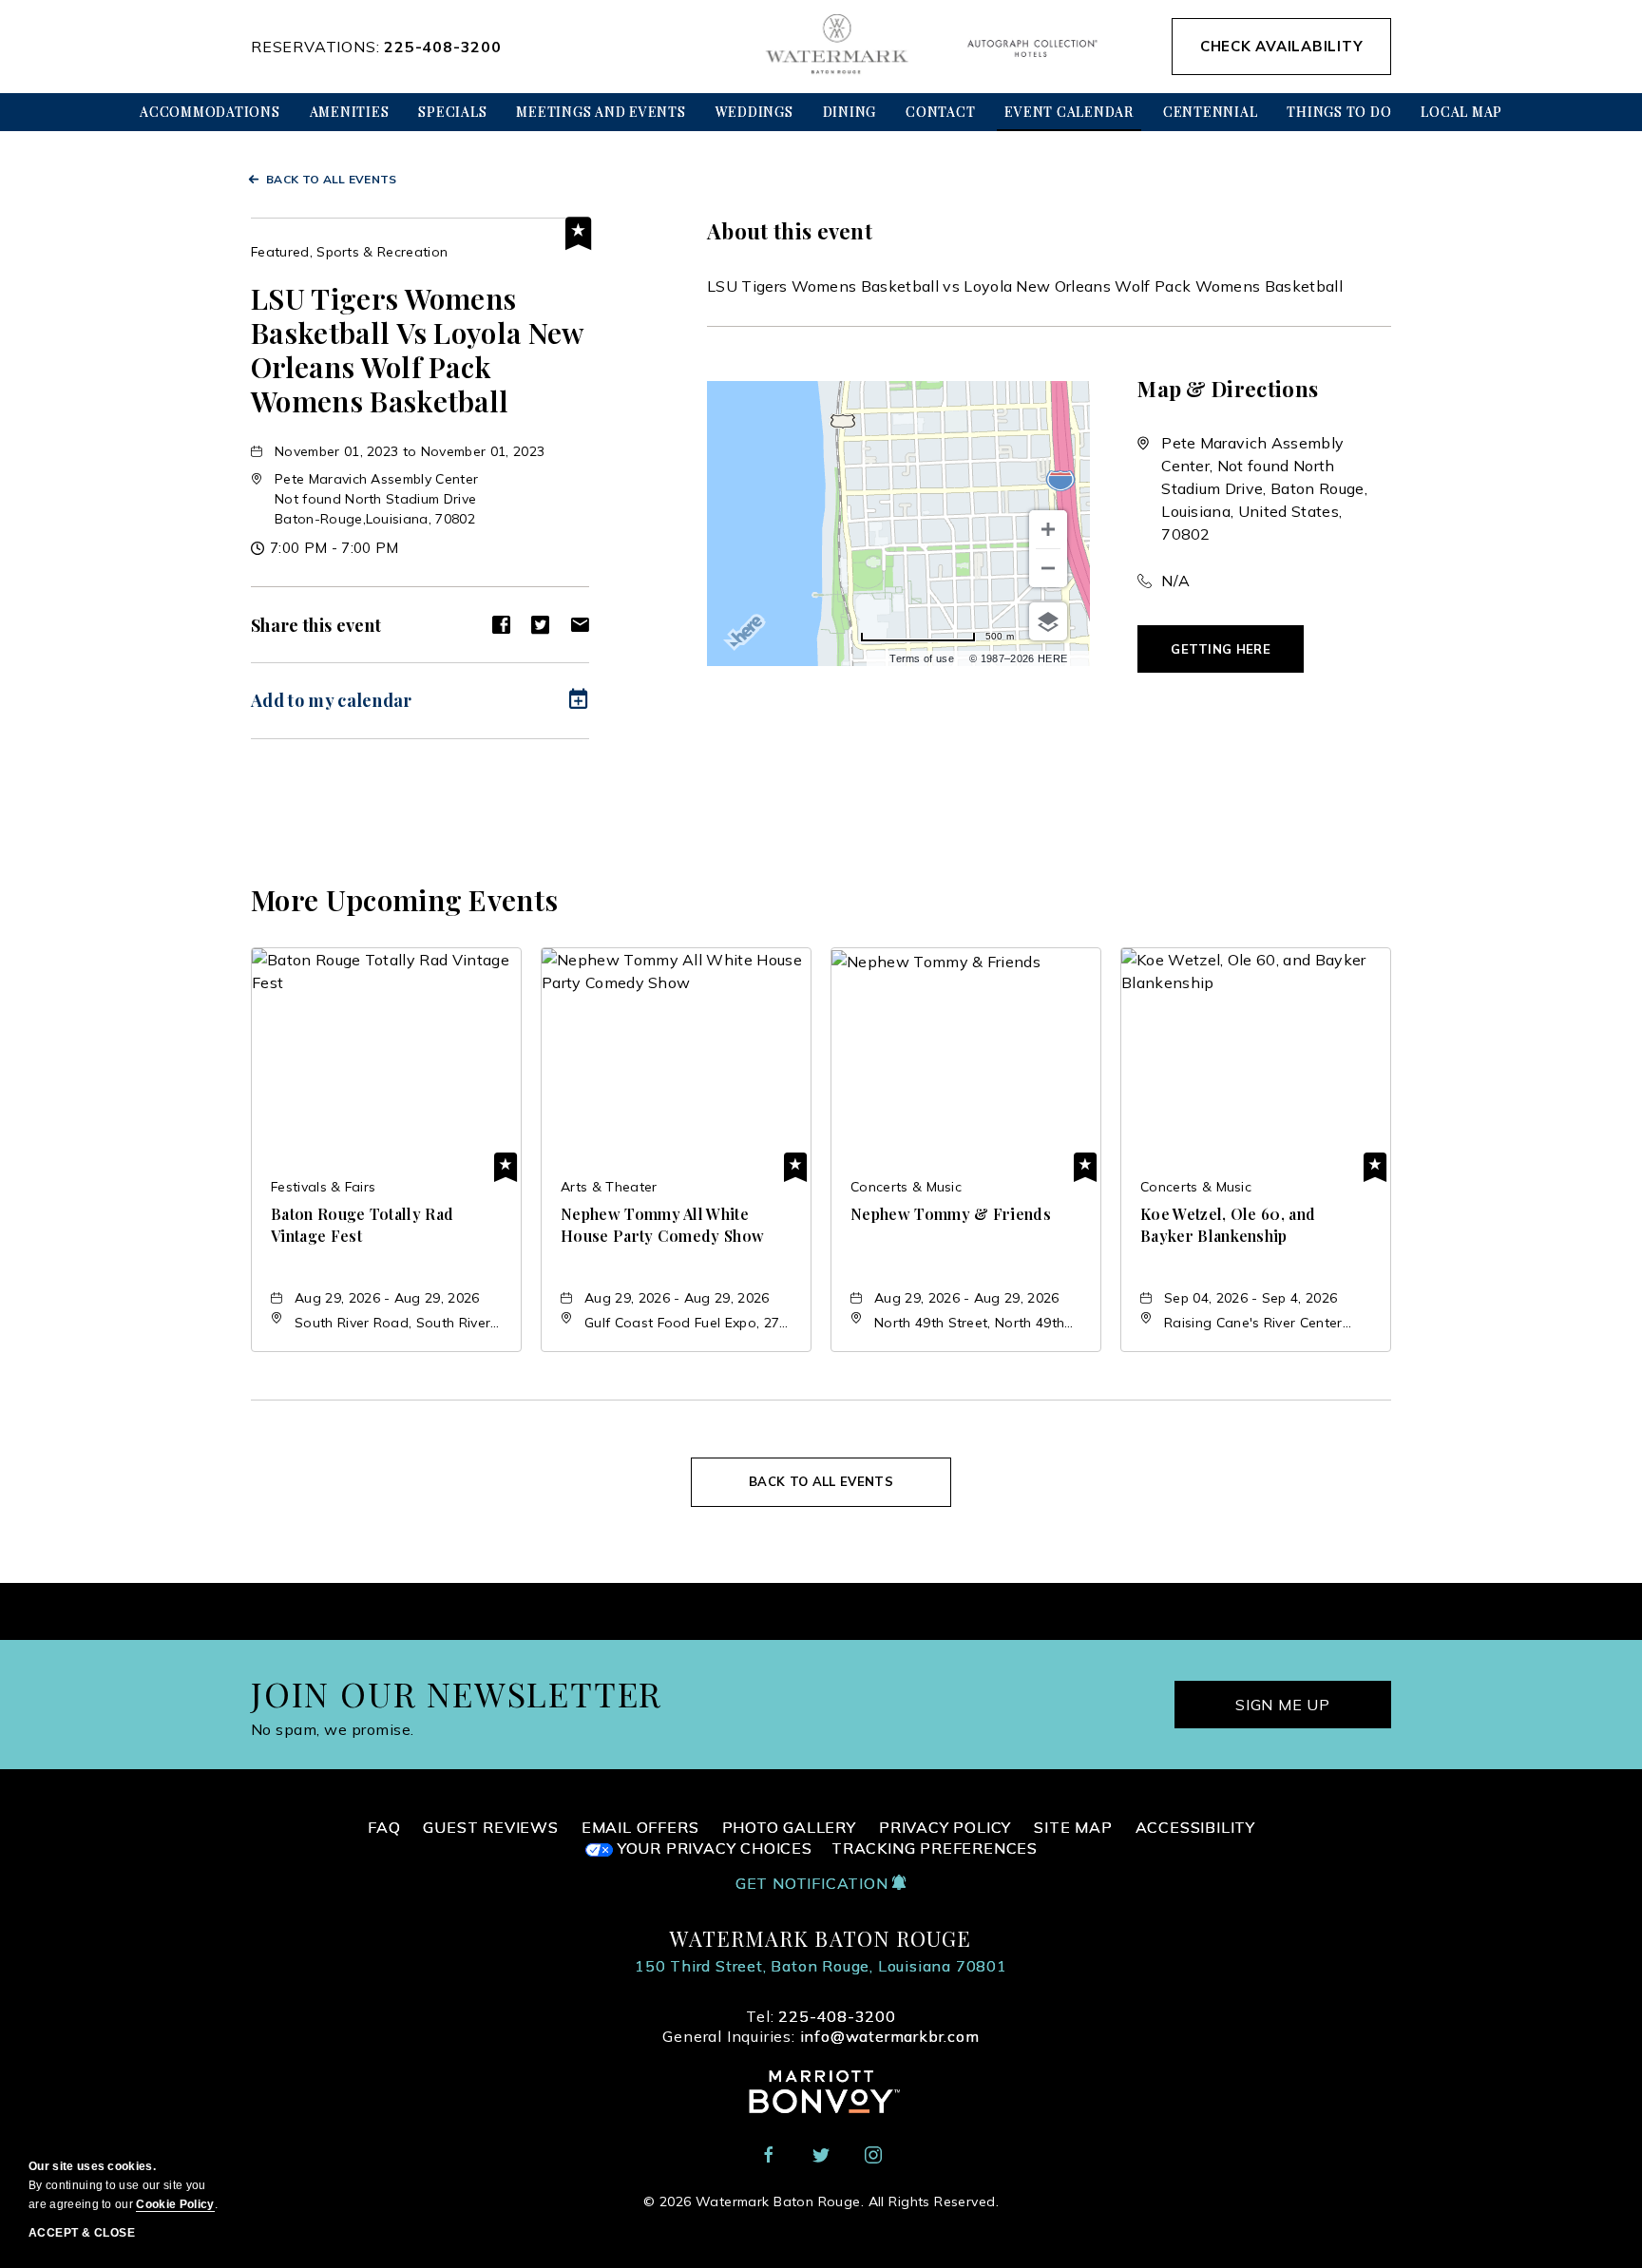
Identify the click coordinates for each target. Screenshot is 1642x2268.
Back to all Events (332, 179)
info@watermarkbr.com (890, 2036)
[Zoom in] (1048, 529)
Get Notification (814, 1883)
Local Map (1461, 112)
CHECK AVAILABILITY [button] (1282, 46)
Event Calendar (1069, 112)
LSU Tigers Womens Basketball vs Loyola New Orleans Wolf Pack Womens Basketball (417, 350)
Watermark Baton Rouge (821, 1938)
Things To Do (1339, 112)
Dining (850, 112)
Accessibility (1195, 1827)
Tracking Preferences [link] (935, 1849)
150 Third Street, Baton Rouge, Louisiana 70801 (821, 1966)
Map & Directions (1228, 389)
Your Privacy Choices (713, 1848)
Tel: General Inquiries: (821, 2026)
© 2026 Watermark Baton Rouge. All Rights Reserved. (821, 2201)
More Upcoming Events (404, 900)
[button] (376, 499)
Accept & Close (82, 2233)
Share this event (316, 625)
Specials (452, 112)
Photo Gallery (789, 1827)
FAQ (384, 1827)
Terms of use (922, 658)
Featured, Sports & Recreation (349, 252)
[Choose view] (1048, 621)
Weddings (754, 112)
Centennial (1211, 112)
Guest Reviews (490, 1827)
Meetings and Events (601, 112)
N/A (1175, 581)
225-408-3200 (443, 47)
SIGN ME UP (1283, 1705)
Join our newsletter (457, 1693)
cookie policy (175, 2204)
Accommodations (210, 112)
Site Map (1073, 1827)
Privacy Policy (945, 1827)
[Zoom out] (1048, 568)
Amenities (350, 112)
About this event (790, 231)
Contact (940, 112)
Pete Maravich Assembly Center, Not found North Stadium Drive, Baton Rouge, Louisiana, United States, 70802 (1264, 488)
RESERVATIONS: (376, 47)
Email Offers (640, 1827)
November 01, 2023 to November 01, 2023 (410, 451)
